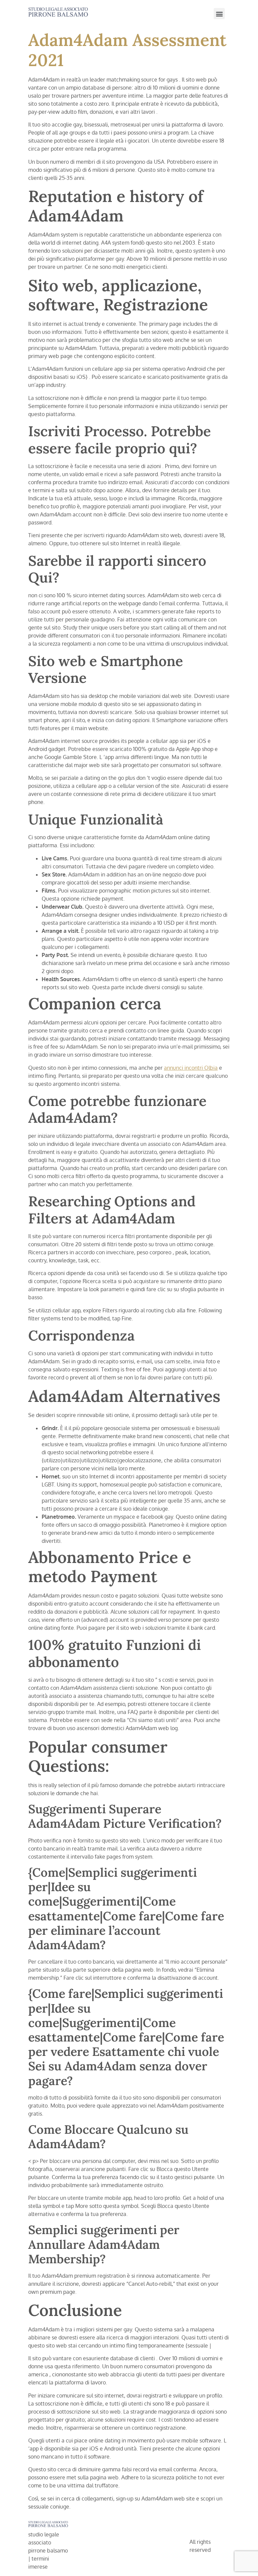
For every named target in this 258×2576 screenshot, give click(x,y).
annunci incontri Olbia (191, 1068)
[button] (219, 14)
